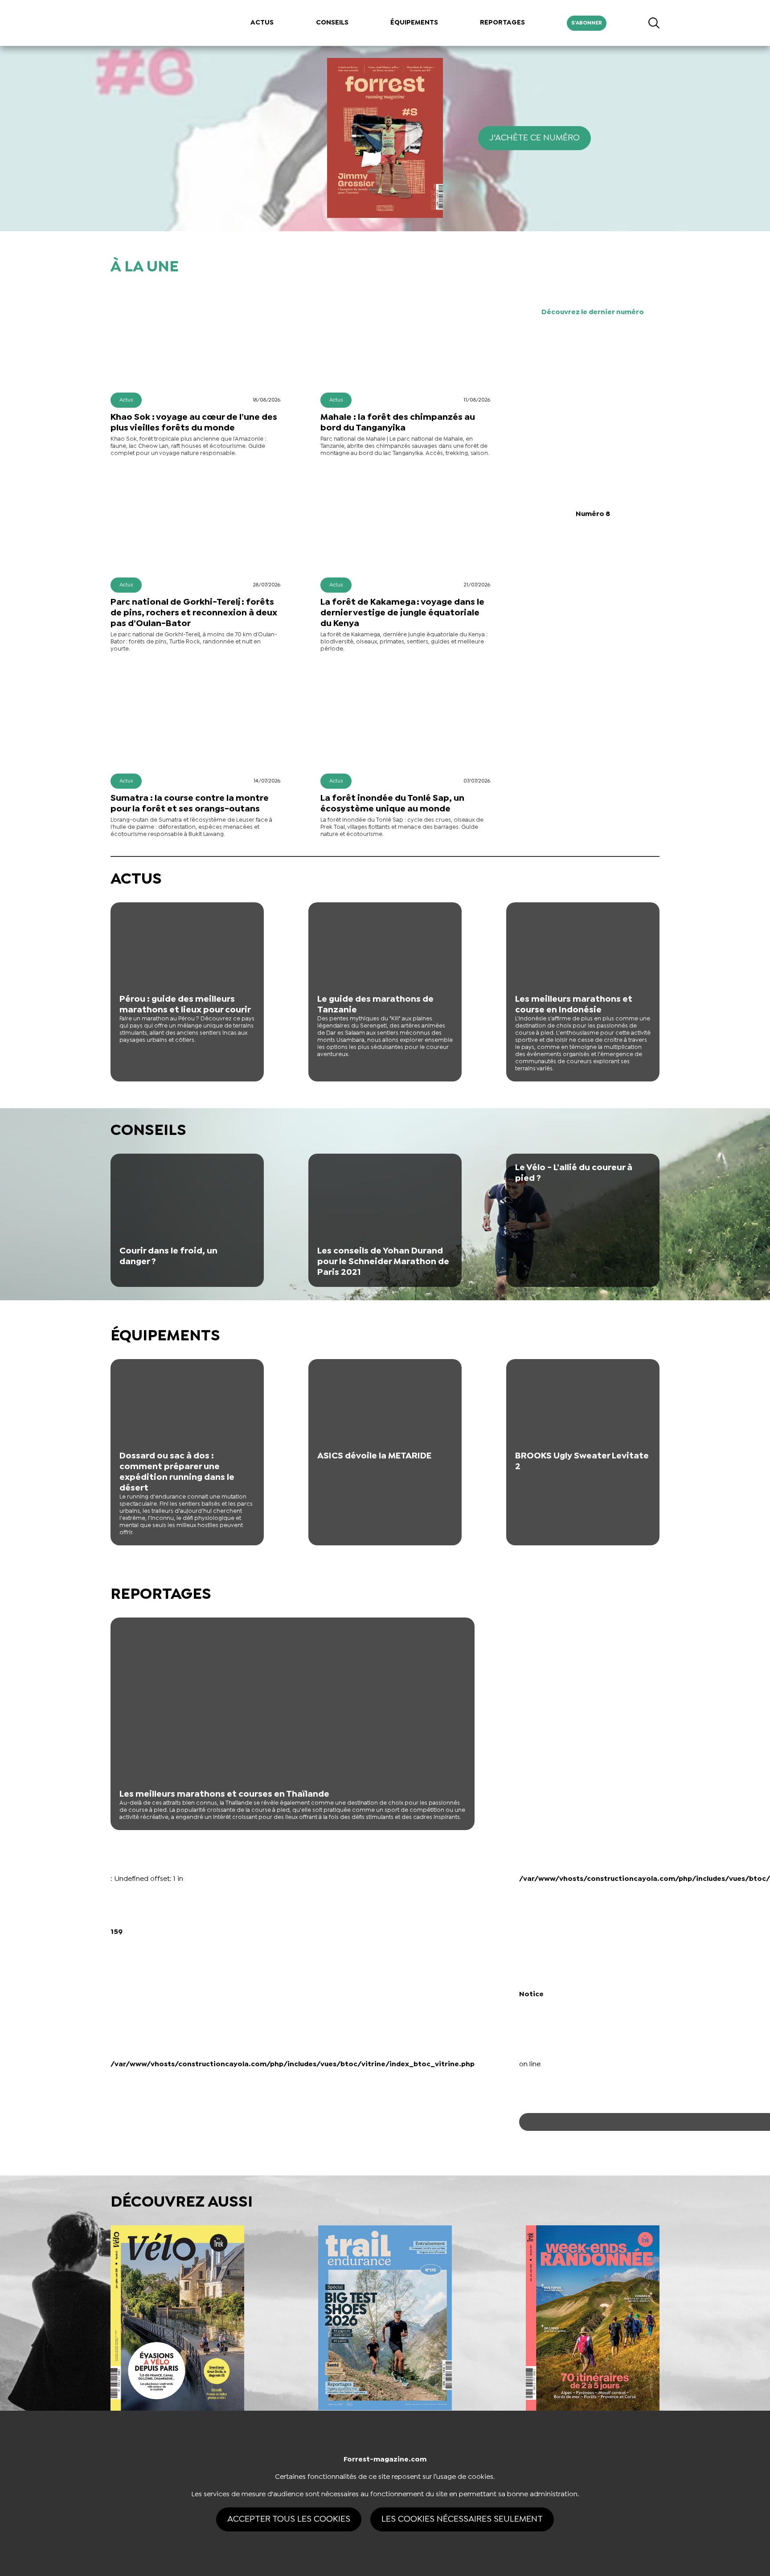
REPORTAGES (502, 23)
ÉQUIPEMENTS (414, 23)
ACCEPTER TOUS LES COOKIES (289, 2519)
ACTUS (262, 23)
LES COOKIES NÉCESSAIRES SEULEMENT (462, 2519)
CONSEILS (332, 23)
